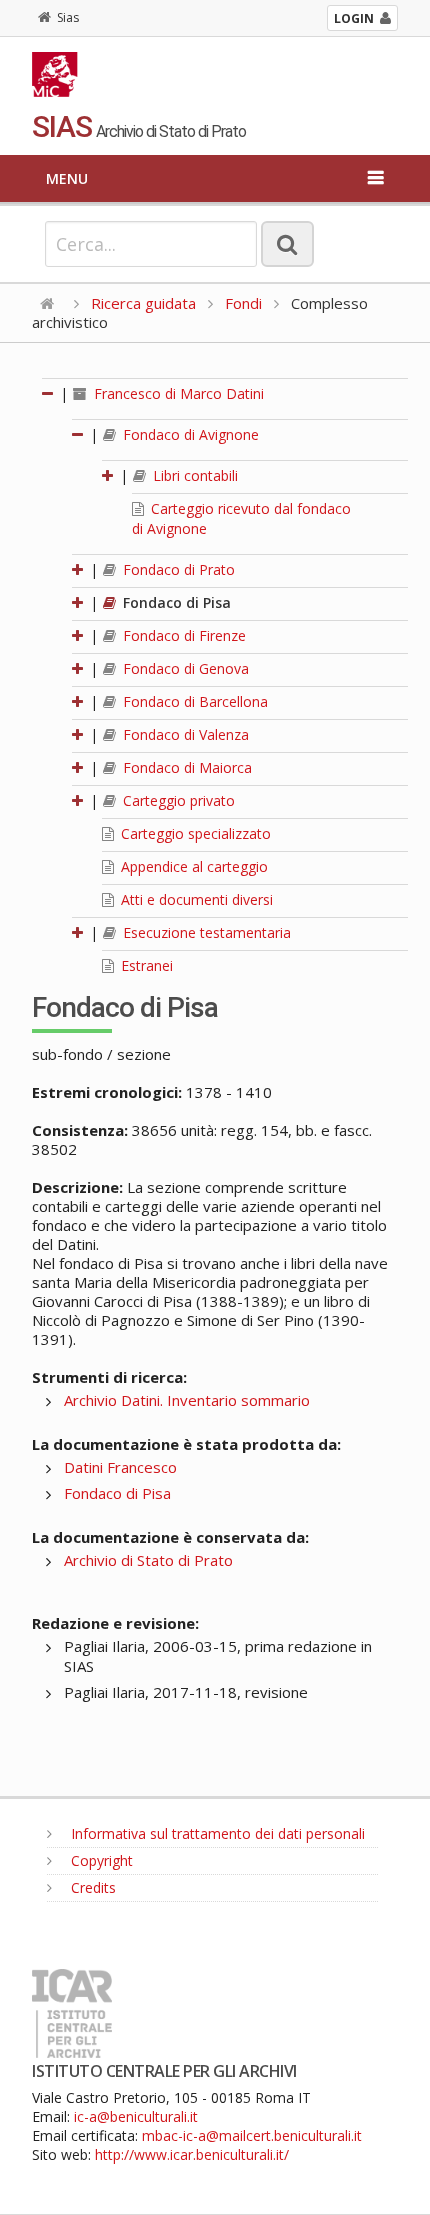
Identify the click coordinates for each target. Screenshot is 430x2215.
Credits (91, 1887)
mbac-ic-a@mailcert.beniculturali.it (252, 2135)
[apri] (109, 475)
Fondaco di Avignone (189, 434)
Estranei (145, 965)
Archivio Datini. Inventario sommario (187, 1400)
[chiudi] (79, 434)
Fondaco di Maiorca (185, 767)
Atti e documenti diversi (195, 899)
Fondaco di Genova (184, 668)
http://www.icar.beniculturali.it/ (192, 2154)
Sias (68, 17)
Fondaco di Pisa (175, 602)
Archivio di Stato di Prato (148, 1560)
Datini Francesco (120, 1467)
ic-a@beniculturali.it (136, 2116)
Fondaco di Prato (177, 569)
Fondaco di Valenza (184, 734)
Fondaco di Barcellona (193, 701)
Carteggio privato (177, 800)
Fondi (243, 303)
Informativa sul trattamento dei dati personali (216, 1833)
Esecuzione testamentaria (205, 932)
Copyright (100, 1860)
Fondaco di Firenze (182, 635)
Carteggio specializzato (194, 833)
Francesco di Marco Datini (177, 393)
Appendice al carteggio (192, 866)
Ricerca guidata (143, 303)
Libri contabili (193, 475)
